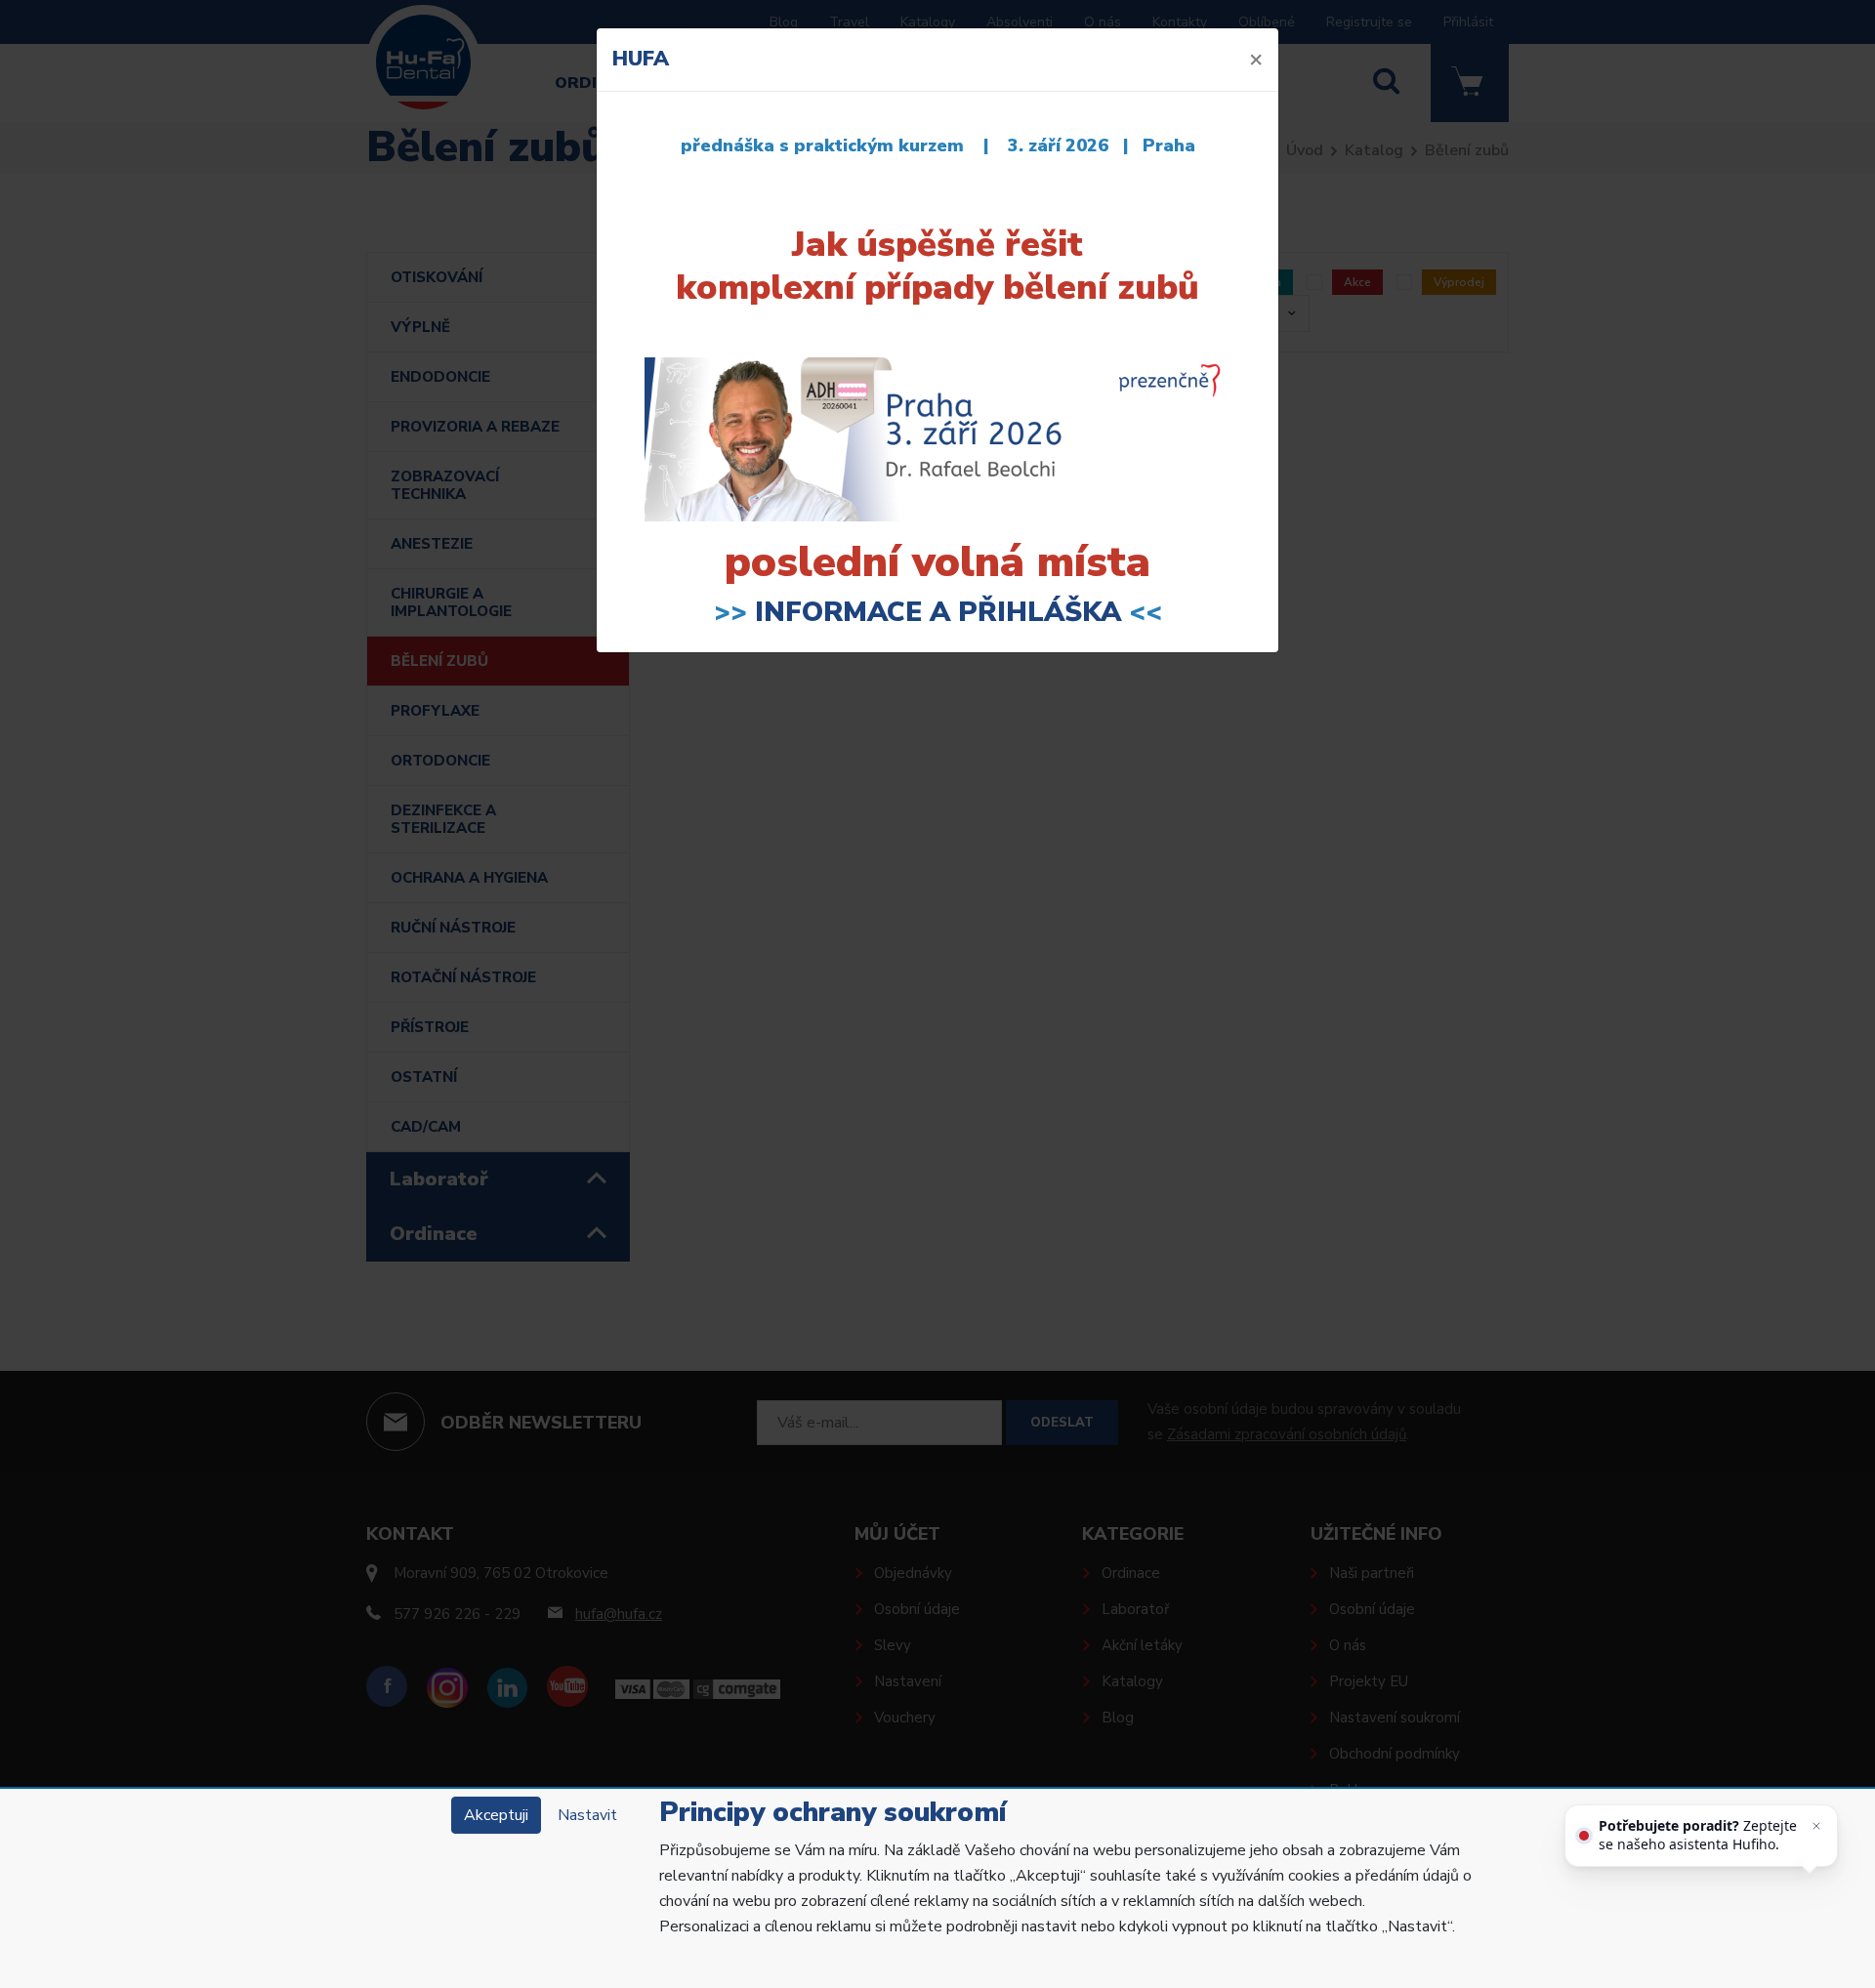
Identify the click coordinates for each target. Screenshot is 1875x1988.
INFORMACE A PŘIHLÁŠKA (938, 612)
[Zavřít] (1816, 1826)
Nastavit (587, 1815)
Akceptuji (496, 1815)
